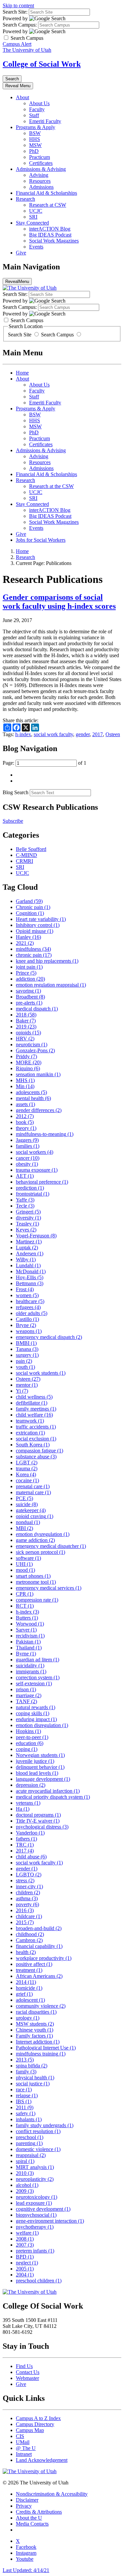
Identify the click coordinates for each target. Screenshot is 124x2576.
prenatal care (33, 1486)
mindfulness (33, 949)
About (22, 97)
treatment (29, 1970)
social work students (41, 1373)
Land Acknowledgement (42, 2460)
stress (25, 1880)
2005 (25, 2269)
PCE (24, 1498)
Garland (29, 901)
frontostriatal (33, 1194)
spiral (25, 2161)
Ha (23, 1809)
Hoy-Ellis (30, 1277)
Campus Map (30, 2430)
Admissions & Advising (41, 169)
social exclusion (36, 1439)
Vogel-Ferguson (36, 1236)
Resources (40, 181)
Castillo (27, 1319)
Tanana (27, 1349)
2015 (25, 1922)
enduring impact (36, 1719)
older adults (32, 1313)
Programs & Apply (36, 127)
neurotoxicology (37, 2197)
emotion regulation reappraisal (51, 985)
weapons (29, 1331)
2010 (25, 2173)
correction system (38, 1677)
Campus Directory (35, 2424)
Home (22, 373)
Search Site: (15, 12)
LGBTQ (29, 1875)
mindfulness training (41, 2054)
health (26, 1952)
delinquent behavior (40, 1767)
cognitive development (43, 2209)
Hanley (28, 937)
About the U (29, 2518)
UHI (24, 1564)
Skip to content (18, 5)
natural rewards (36, 1707)
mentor (27, 1385)
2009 (25, 2191)
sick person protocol (41, 1552)
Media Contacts (32, 2524)
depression (31, 1785)
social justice (33, 2084)
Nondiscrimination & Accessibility (52, 2494)
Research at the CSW (51, 486)
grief (24, 1994)
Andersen (30, 1253)
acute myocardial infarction (48, 1791)
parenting (29, 2143)
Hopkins (28, 1731)
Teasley (27, 1224)
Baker (26, 1021)
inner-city (29, 1886)
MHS (25, 1080)
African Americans (39, 1976)
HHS (35, 139)
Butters (27, 1618)
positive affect (34, 1964)
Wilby (26, 1259)
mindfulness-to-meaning (45, 1134)
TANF (26, 1701)
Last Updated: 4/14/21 (26, 2570)
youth (25, 1367)
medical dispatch (37, 1009)
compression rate (37, 1600)
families (28, 1146)
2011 (25, 2107)
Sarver (26, 1630)
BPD (25, 2257)
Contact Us (28, 2372)
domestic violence (38, 2149)
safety (26, 2113)
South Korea (33, 1445)
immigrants (31, 1671)
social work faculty (53, 734)
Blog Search (16, 792)
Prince (26, 973)
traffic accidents (36, 1427)
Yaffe (25, 1200)
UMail (23, 2442)
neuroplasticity (35, 2179)
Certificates (41, 163)
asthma (27, 1898)
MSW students (35, 2024)
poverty (27, 1904)
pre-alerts (29, 1003)
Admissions (41, 187)
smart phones (33, 1576)
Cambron (29, 1940)
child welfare (34, 1415)
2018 (26, 1015)
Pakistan (28, 1642)
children (28, 1892)
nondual (28, 1522)
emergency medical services (49, 1588)
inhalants (29, 2119)
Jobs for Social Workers (41, 540)
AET (25, 1176)
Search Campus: (20, 25)
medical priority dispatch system (53, 1797)
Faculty (37, 109)
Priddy (26, 1056)
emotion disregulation (42, 1725)
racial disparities (36, 2012)
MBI (24, 1528)
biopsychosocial (36, 2215)
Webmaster (27, 2378)
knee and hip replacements (47, 961)
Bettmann (30, 1283)
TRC (25, 1845)
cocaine (27, 1480)
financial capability (39, 1946)
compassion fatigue (40, 1451)
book (25, 1122)
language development (43, 1779)
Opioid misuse (35, 931)
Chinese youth (35, 2030)
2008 (25, 2239)
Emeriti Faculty (45, 121)
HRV (25, 1039)
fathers (26, 1839)
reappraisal (31, 2155)
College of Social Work (42, 64)
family (26, 2072)
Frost (25, 1289)
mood (25, 1570)
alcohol (27, 2185)
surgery (27, 1355)
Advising (39, 175)
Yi (22, 1391)
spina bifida (32, 2066)
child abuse (31, 1857)
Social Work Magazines (54, 241)
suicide (27, 1504)
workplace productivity (44, 1958)
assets (25, 1104)
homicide (29, 1988)
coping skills (33, 1713)
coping (27, 1749)
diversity (28, 1218)
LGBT (27, 1462)
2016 (25, 1910)
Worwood (30, 1624)
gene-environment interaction (50, 2221)
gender (83, 734)
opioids (28, 1033)
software (28, 1558)
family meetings (36, 1409)
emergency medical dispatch (49, 1337)
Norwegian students (40, 1755)
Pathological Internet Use (46, 2048)
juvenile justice (35, 1761)
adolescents (31, 1092)
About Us (39, 103)
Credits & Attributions (39, 2512)
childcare (29, 1916)
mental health (33, 1098)
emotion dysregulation (43, 1534)
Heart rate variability (41, 919)
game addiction (35, 1540)
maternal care (33, 1492)
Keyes (26, 1230)
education (30, 1743)
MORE (29, 1062)
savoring (28, 991)
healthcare (30, 1301)
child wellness (34, 1397)
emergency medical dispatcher (51, 1546)
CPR (25, 1594)
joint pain (29, 967)
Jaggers (27, 1140)
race (24, 2089)
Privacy (24, 2506)
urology (28, 2018)
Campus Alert (17, 44)
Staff (34, 115)
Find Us (24, 2366)
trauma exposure (37, 1170)
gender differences (39, 1110)
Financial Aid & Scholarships (46, 193)
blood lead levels (37, 1773)
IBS (24, 2101)
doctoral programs (38, 1815)
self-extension (34, 1683)
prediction (30, 1188)
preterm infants (35, 2251)
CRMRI (24, 861)
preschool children (39, 2281)
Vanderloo (30, 1833)
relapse (27, 2095)
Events (36, 247)
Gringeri (28, 1212)
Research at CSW (48, 205)
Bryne (26, 1325)
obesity (27, 1164)
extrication (30, 1433)
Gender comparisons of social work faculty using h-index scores (59, 602)
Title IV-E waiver (38, 1821)
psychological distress (42, 1827)
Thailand (29, 1648)
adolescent (30, 2000)
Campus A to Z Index (38, 2418)
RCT (25, 1606)
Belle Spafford (31, 849)
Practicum (40, 157)
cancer (28, 1158)
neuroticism (32, 1044)
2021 (25, 943)
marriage (29, 1695)
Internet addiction (38, 2042)
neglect (27, 2263)
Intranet (24, 2454)
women (27, 1295)
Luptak (27, 1248)
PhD (34, 151)
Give (21, 253)
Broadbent (30, 997)
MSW (35, 145)
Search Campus (57, 335)
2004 (25, 2275)
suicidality (30, 1666)
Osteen (113, 734)
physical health (35, 2078)
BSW (35, 133)
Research (25, 199)
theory (26, 1128)
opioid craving (35, 1516)
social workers (35, 1152)
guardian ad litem (38, 1660)
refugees (28, 1307)
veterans (28, 1803)
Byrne (26, 1654)
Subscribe (13, 821)
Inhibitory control (38, 925)
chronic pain (34, 955)
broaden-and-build (39, 1928)
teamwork (30, 1421)
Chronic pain (33, 907)
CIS (20, 2436)
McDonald (31, 1271)
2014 (26, 1982)
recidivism (30, 1636)
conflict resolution (38, 2131)
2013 (25, 2060)
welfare (27, 2233)
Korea (26, 1474)
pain (24, 1361)
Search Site (20, 335)
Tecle (25, 1206)
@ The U (26, 2448)
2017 (98, 734)
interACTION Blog (50, 229)
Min (25, 1086)
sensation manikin (38, 1074)
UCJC (36, 211)
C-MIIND (26, 855)
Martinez (29, 1242)
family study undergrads (45, 2125)
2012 (25, 1116)
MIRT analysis (35, 2167)
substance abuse (36, 1457)
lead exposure (34, 2203)
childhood (30, 1934)
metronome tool (36, 1582)
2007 (25, 2245)
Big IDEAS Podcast (50, 235)
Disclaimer (27, 2500)
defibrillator (32, 1403)
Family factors (34, 2036)
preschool (30, 2137)
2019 (26, 1027)
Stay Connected (32, 223)
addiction (30, 979)
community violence (41, 2006)
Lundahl (28, 1265)
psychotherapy (35, 2227)
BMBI (26, 1343)
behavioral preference (42, 1182)
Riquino (28, 1068)
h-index (23, 734)
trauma (27, 1468)
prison (26, 1689)
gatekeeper (31, 1510)
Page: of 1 (44, 763)
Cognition (30, 913)
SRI (33, 217)
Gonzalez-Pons (35, 1050)
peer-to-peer (32, 1737)
